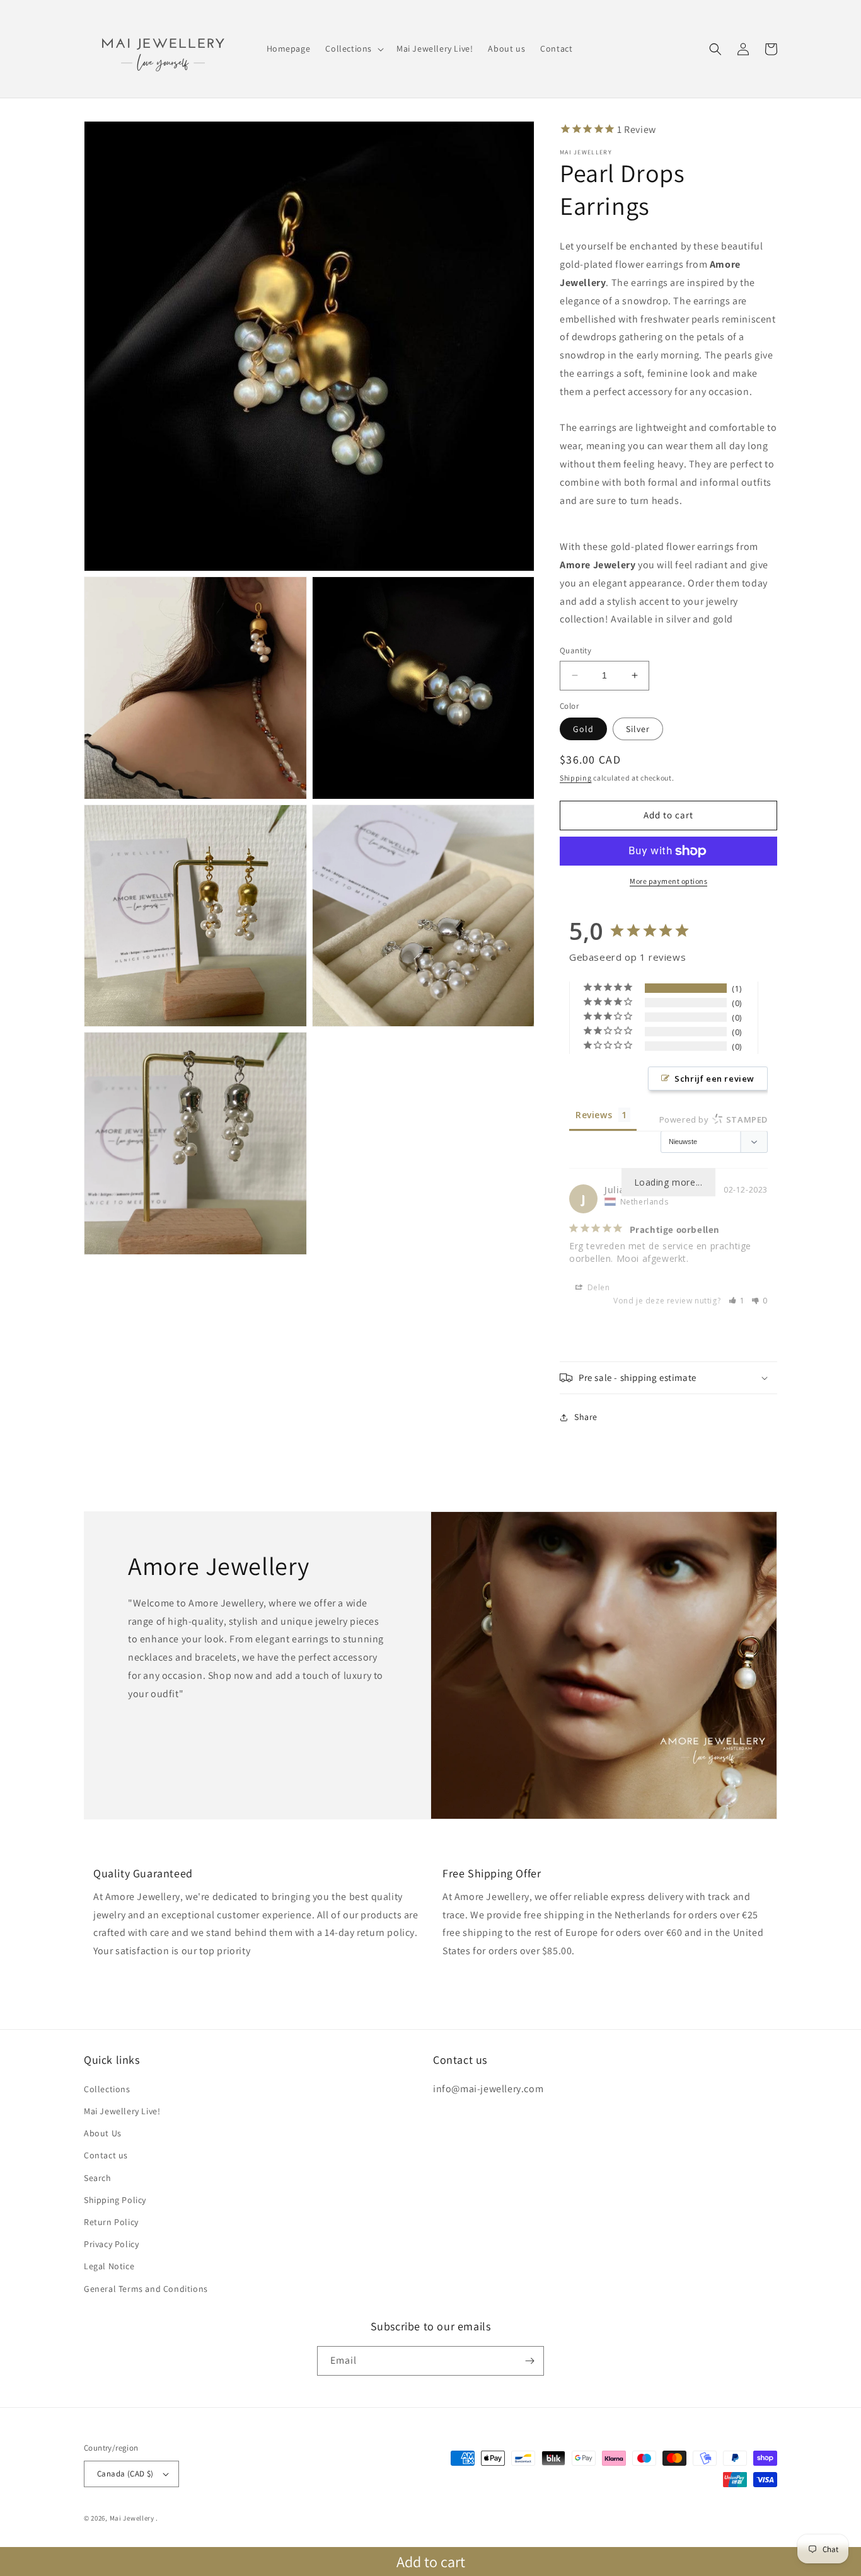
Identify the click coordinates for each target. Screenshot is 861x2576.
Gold (583, 729)
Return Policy (111, 2222)
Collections (107, 2089)
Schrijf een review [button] (714, 1079)
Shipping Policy (115, 2200)
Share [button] (586, 1417)
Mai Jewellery (132, 2518)
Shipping (576, 778)
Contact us (106, 2155)
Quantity (575, 650)
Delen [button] (598, 1287)
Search (98, 2178)
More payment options (668, 881)
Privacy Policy (111, 2244)
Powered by (714, 1119)
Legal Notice (109, 2266)
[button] (353, 49)
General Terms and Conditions (146, 2289)
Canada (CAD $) (125, 2474)
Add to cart (431, 2562)
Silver (638, 729)
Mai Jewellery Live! (122, 2111)
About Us (103, 2133)
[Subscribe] (529, 2361)
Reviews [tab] (594, 1115)
